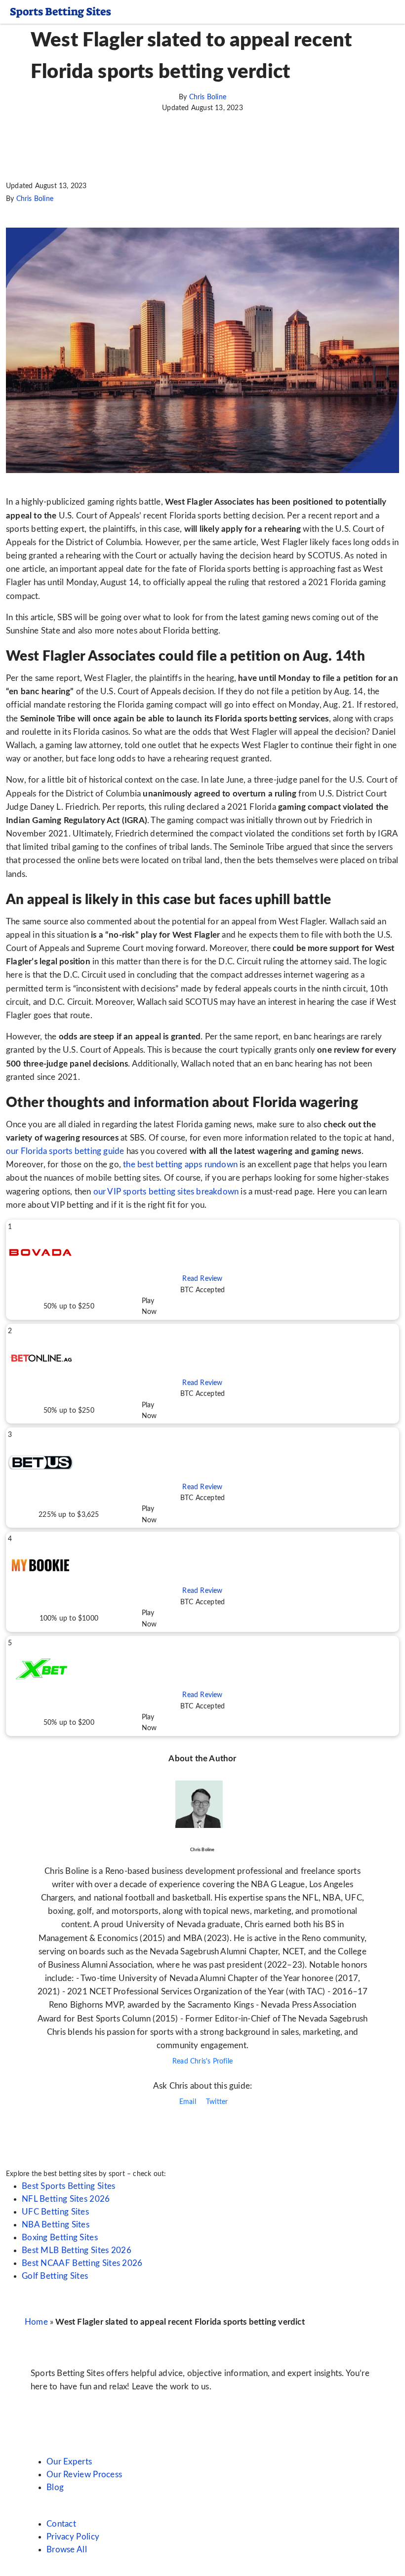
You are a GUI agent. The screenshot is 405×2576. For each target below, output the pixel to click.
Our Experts (69, 2462)
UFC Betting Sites (55, 2212)
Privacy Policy (73, 2537)
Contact (61, 2524)
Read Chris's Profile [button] (202, 2061)
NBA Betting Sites (56, 2225)
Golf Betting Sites (55, 2276)
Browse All (67, 2550)
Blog (55, 2487)
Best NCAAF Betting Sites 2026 (82, 2263)
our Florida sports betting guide (65, 1151)
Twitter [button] (216, 2102)
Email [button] (187, 2102)
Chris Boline (208, 97)
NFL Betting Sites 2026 (66, 2199)
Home (36, 2322)
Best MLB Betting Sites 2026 (77, 2250)
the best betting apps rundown (180, 1165)
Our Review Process (84, 2475)
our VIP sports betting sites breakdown (166, 1192)
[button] (202, 1270)
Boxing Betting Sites (60, 2238)
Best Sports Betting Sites (69, 2186)
